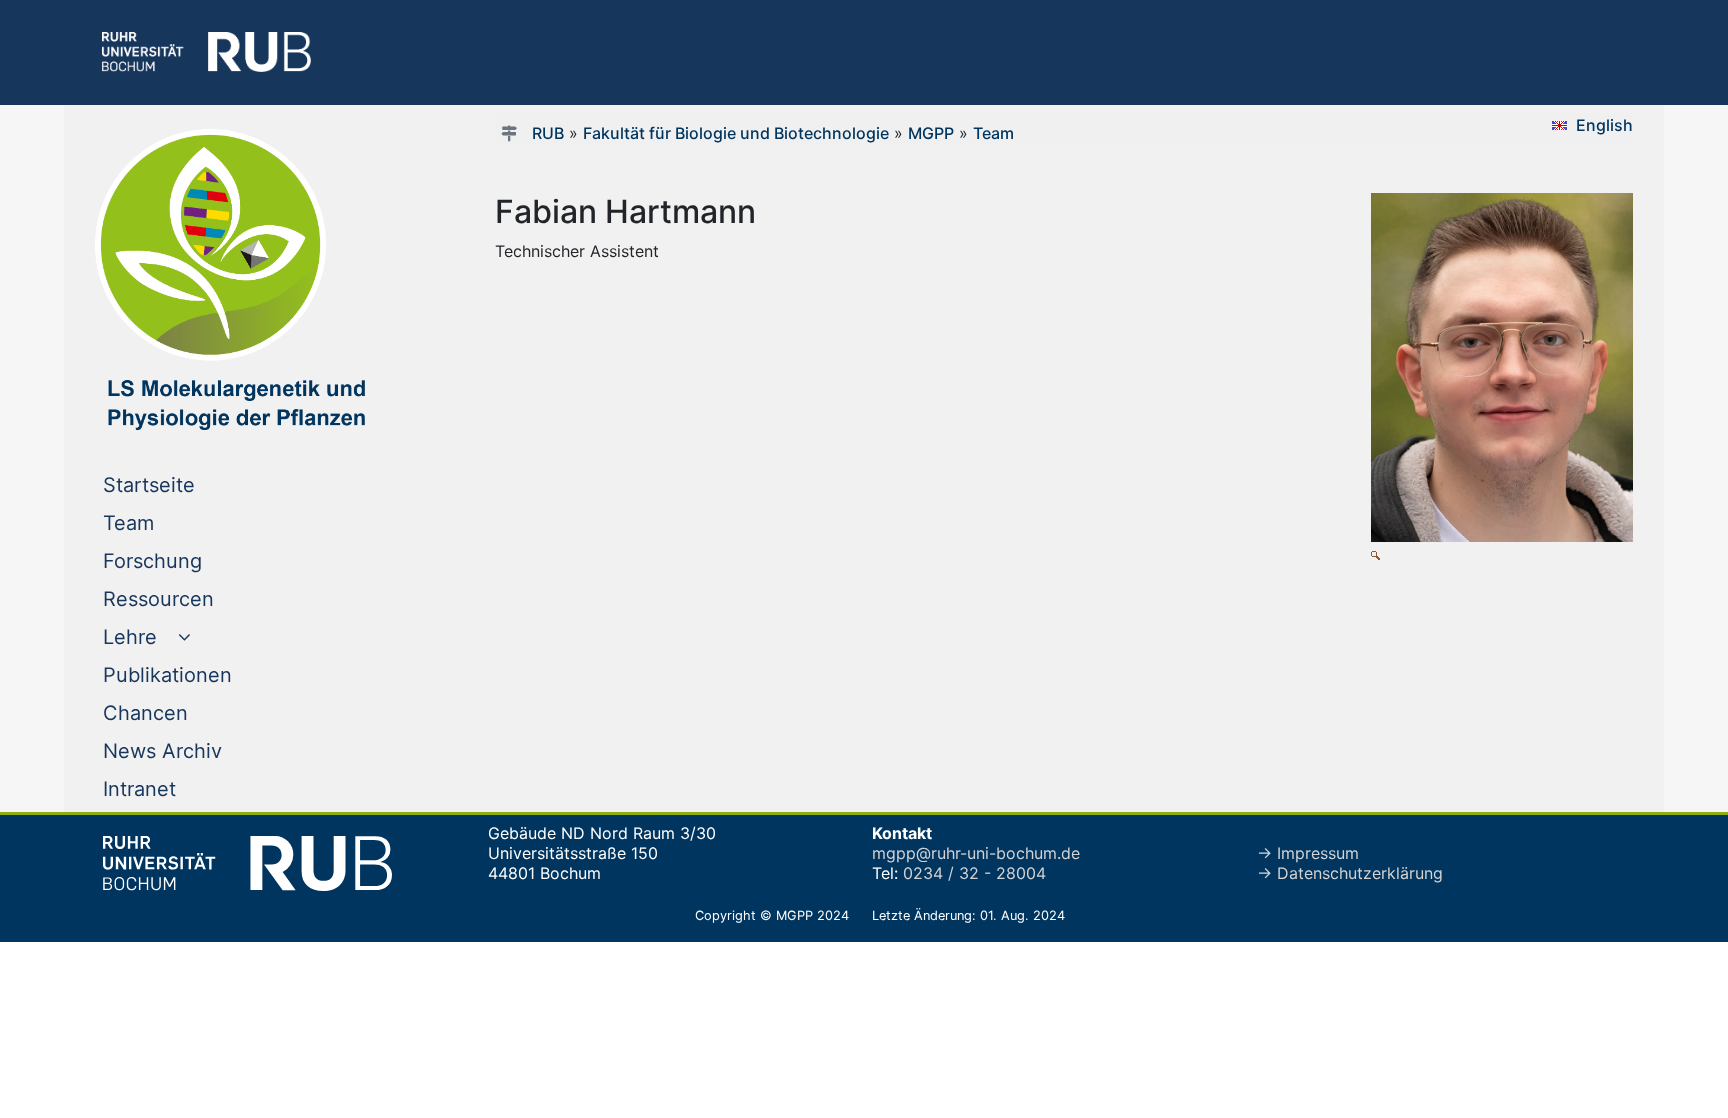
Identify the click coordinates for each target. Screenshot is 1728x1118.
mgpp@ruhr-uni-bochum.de (976, 853)
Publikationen (208, 674)
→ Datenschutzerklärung (1350, 873)
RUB (548, 133)
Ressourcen (199, 598)
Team (169, 522)
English (1604, 125)
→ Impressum (1308, 853)
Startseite (189, 484)
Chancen (186, 712)
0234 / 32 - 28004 (974, 873)
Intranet (180, 788)
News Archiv (203, 750)
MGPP (931, 133)
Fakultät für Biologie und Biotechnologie (736, 133)
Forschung (193, 560)
